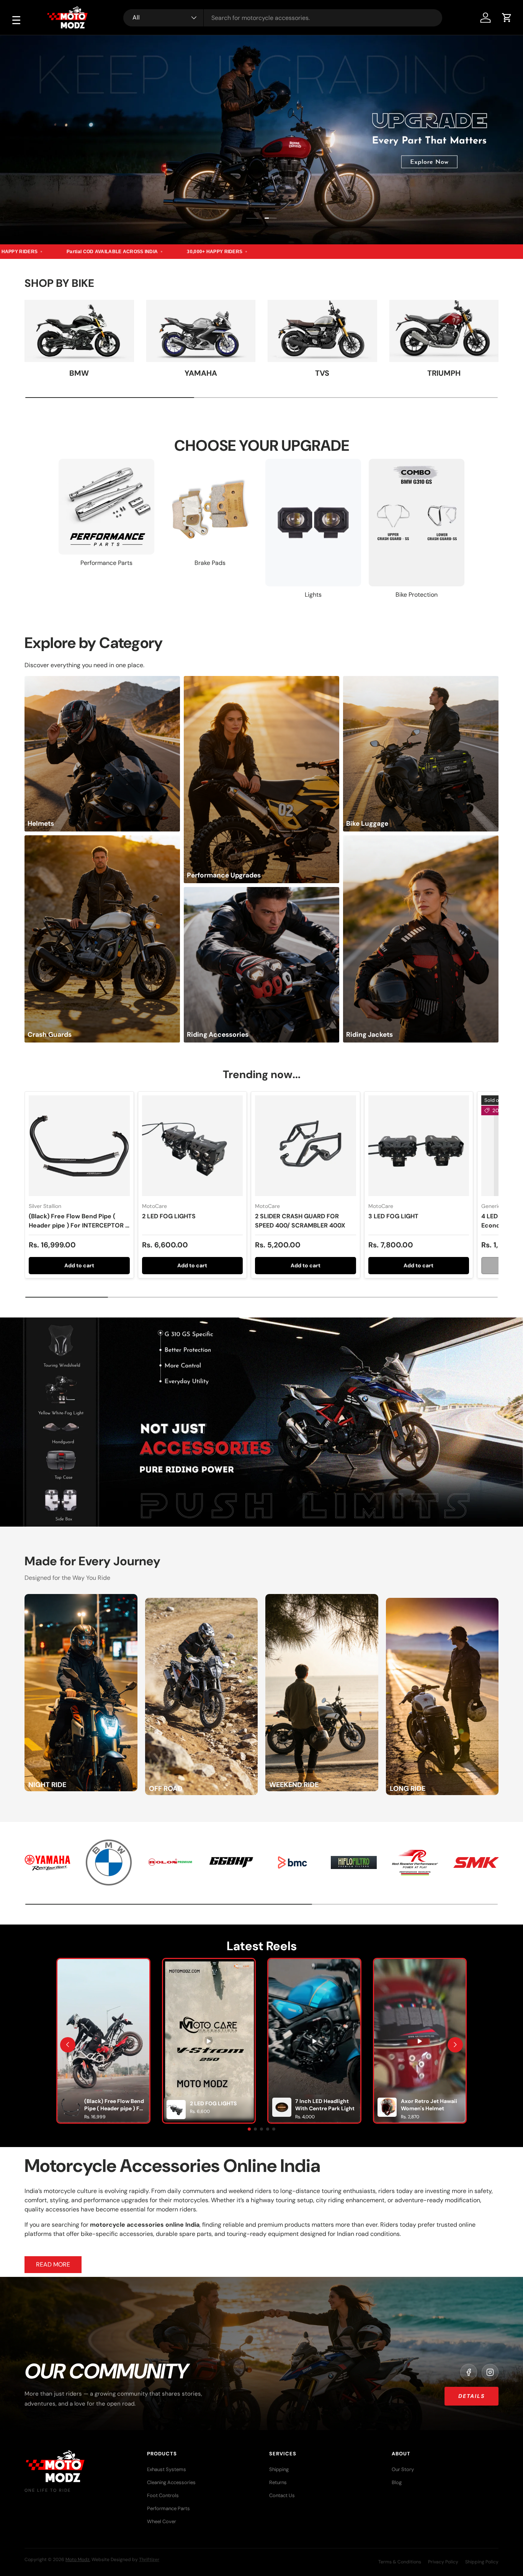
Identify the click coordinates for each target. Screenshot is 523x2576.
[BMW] (79, 331)
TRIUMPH (444, 373)
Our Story (403, 2469)
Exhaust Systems (167, 2469)
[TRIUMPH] (444, 331)
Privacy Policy (443, 2562)
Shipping (279, 2469)
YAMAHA (201, 373)
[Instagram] (490, 2372)
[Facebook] (469, 2372)
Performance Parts (168, 2508)
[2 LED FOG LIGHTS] (193, 1146)
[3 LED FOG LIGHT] (419, 1146)
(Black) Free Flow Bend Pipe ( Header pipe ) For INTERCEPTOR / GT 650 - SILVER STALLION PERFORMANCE (78, 1230)
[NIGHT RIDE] (81, 1598)
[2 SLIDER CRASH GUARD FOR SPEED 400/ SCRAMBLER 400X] (306, 1146)
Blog (397, 2482)
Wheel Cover (162, 2521)
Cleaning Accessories (171, 2482)
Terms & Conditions (400, 2562)
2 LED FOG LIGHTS (169, 1216)
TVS (322, 373)
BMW (79, 373)
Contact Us (282, 2495)
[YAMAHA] (201, 331)
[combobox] (283, 18)
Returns (278, 2482)
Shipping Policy (482, 2562)
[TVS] (322, 331)
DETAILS (472, 2396)
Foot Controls (163, 2495)
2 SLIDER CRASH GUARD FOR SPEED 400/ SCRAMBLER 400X (300, 1221)
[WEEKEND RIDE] (322, 1598)
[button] (507, 18)
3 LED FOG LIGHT (393, 1216)
